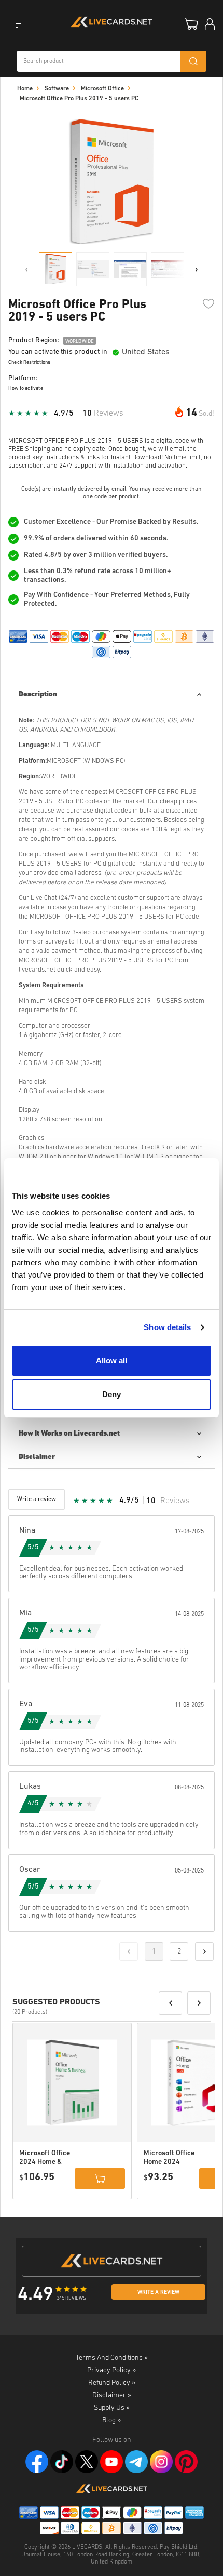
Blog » (112, 2420)
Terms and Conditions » (112, 2358)
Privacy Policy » (112, 2371)
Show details (167, 1327)
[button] (170, 2003)
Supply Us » (112, 2408)
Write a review (158, 2293)
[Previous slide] (26, 269)
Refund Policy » (112, 2383)
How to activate (26, 388)
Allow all (112, 1360)
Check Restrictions (29, 362)
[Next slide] (197, 269)
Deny (112, 1394)
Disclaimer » (112, 2395)
